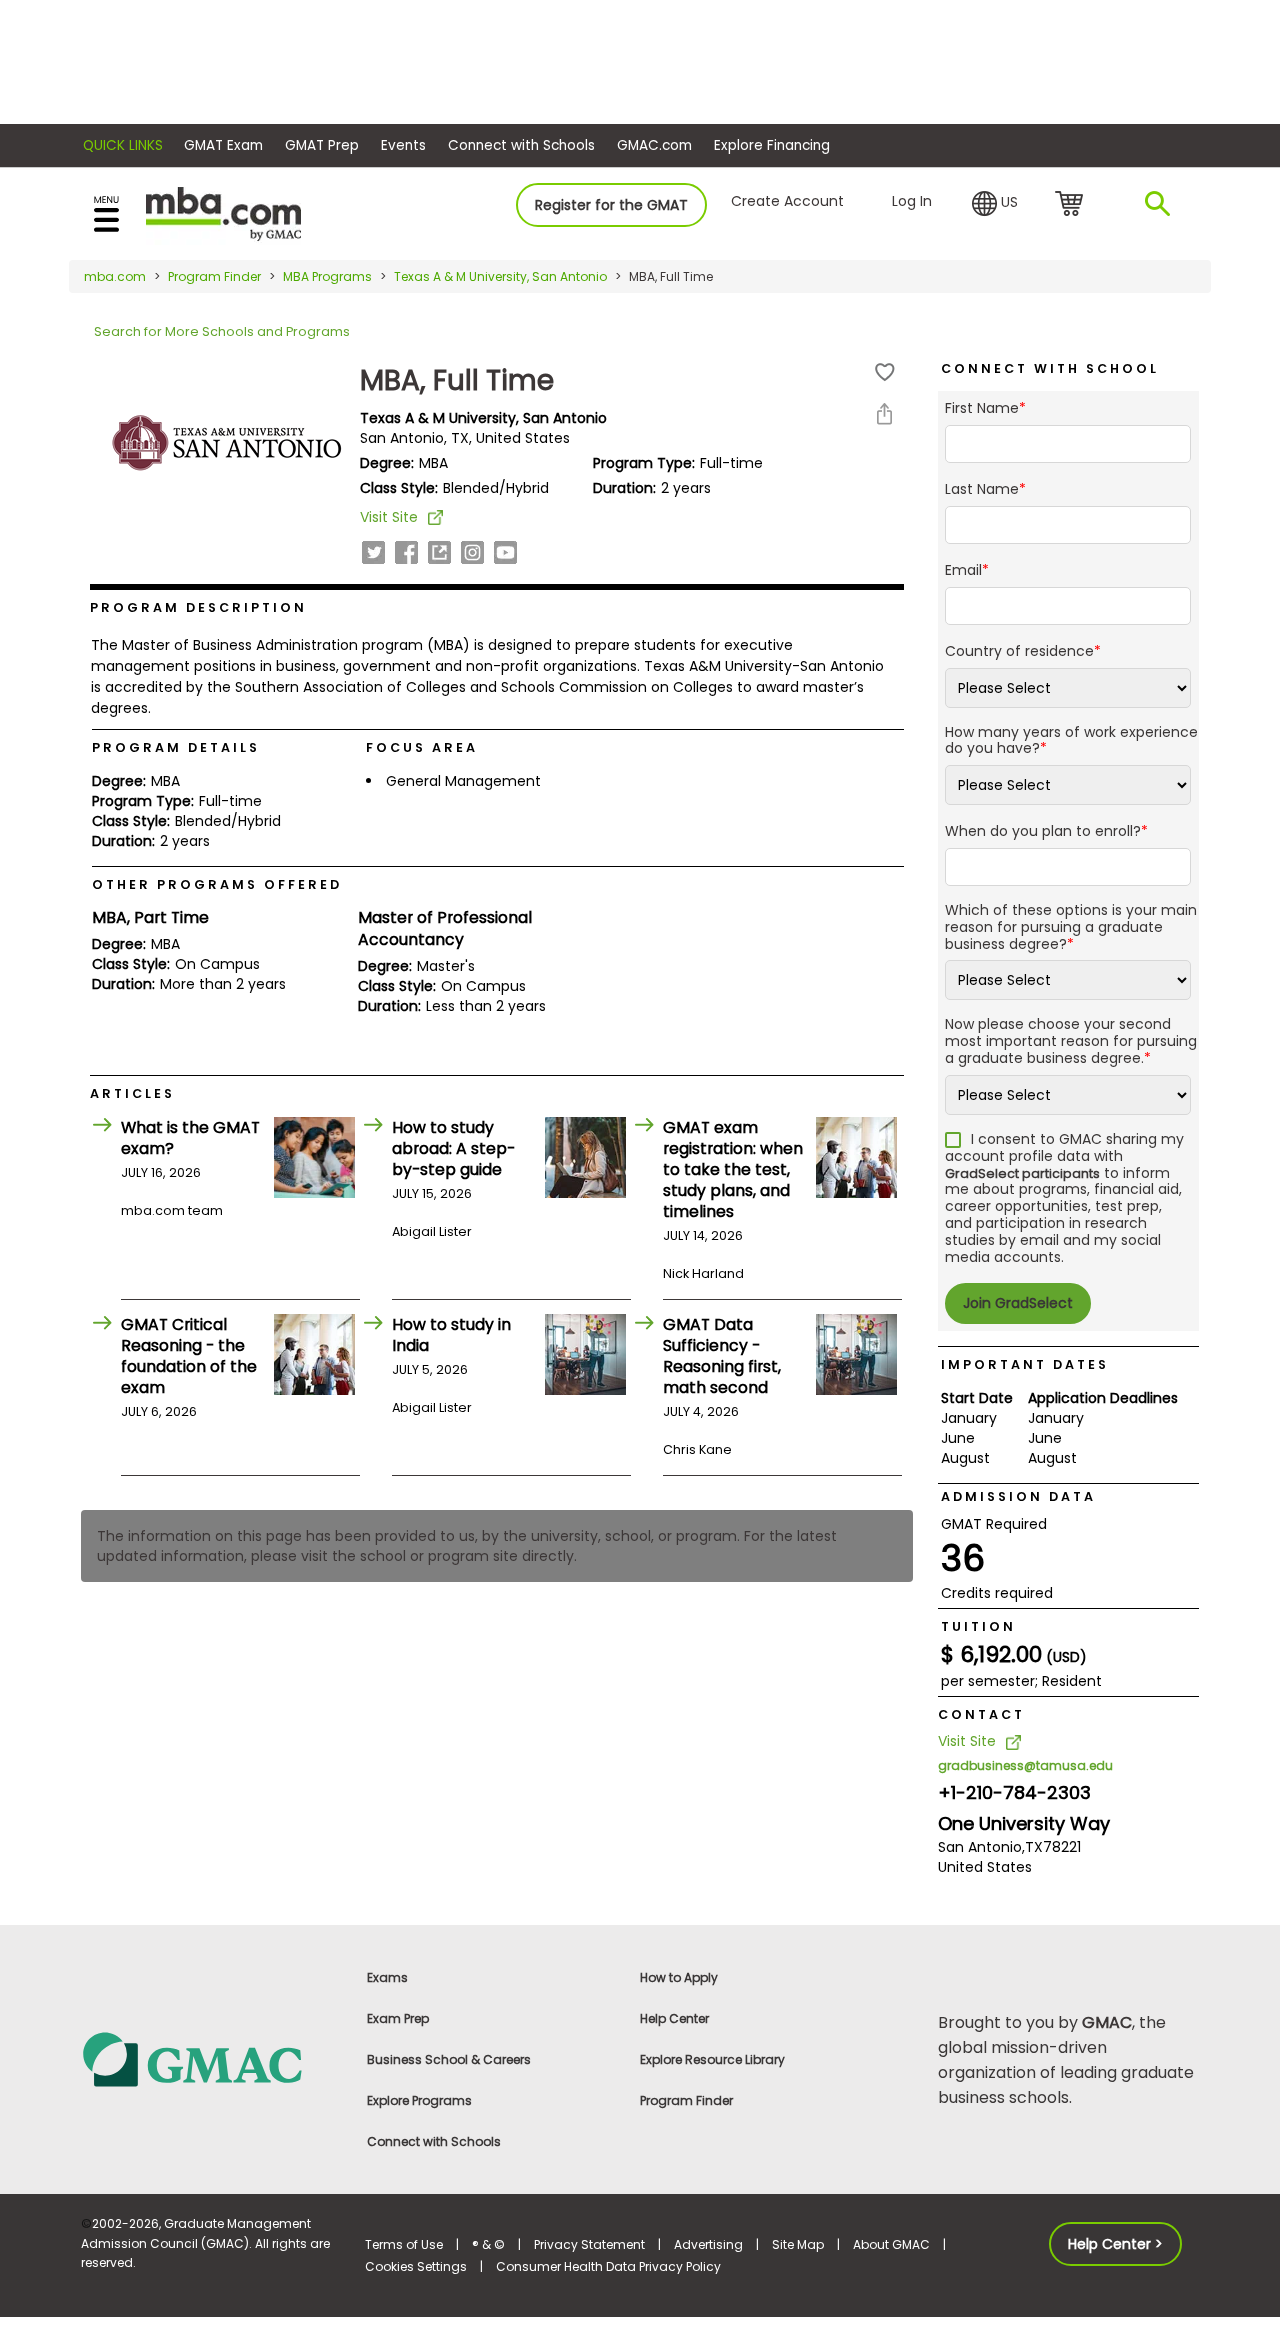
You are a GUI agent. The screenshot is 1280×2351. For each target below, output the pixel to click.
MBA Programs (327, 276)
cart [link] (1072, 205)
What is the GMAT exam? (190, 1138)
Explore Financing (772, 145)
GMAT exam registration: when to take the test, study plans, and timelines (733, 1169)
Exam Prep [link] (398, 2018)
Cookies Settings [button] (416, 2266)
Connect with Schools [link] (434, 2141)
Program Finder (214, 276)
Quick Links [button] (123, 145)
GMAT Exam (223, 145)
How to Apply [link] (679, 1977)
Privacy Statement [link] (589, 2244)
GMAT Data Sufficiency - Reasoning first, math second (722, 1356)
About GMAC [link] (891, 2244)
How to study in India (451, 1335)
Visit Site (389, 517)
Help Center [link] (674, 2018)
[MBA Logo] (223, 212)
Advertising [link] (708, 2244)
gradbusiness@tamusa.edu (1025, 1765)
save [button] (885, 372)
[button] (995, 204)
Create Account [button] (787, 201)
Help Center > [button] (1115, 2244)
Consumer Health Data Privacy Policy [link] (608, 2266)
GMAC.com (654, 145)
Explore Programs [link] (419, 2100)
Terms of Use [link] (404, 2244)
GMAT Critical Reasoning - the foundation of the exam (189, 1356)
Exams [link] (387, 1977)
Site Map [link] (798, 2244)
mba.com (115, 276)
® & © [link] (488, 2244)
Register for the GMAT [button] (611, 205)
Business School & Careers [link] (449, 2059)
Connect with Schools (521, 145)
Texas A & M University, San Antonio (500, 276)
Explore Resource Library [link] (712, 2059)
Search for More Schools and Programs (222, 331)
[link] (211, 2058)
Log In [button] (912, 201)
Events (403, 145)
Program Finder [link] (686, 2100)
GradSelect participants (1022, 1173)
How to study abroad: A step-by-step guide (453, 1148)
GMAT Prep (322, 145)
